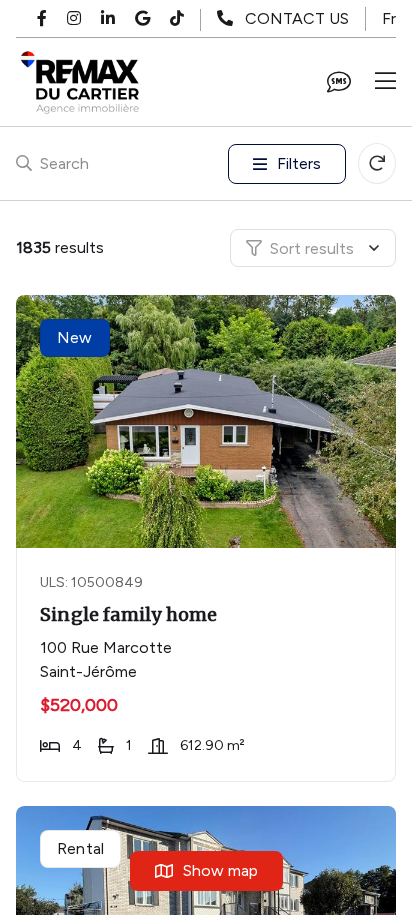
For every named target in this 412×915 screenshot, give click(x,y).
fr (389, 18)
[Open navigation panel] (385, 82)
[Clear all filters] (377, 163)
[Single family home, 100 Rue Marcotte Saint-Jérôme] (208, 421)
